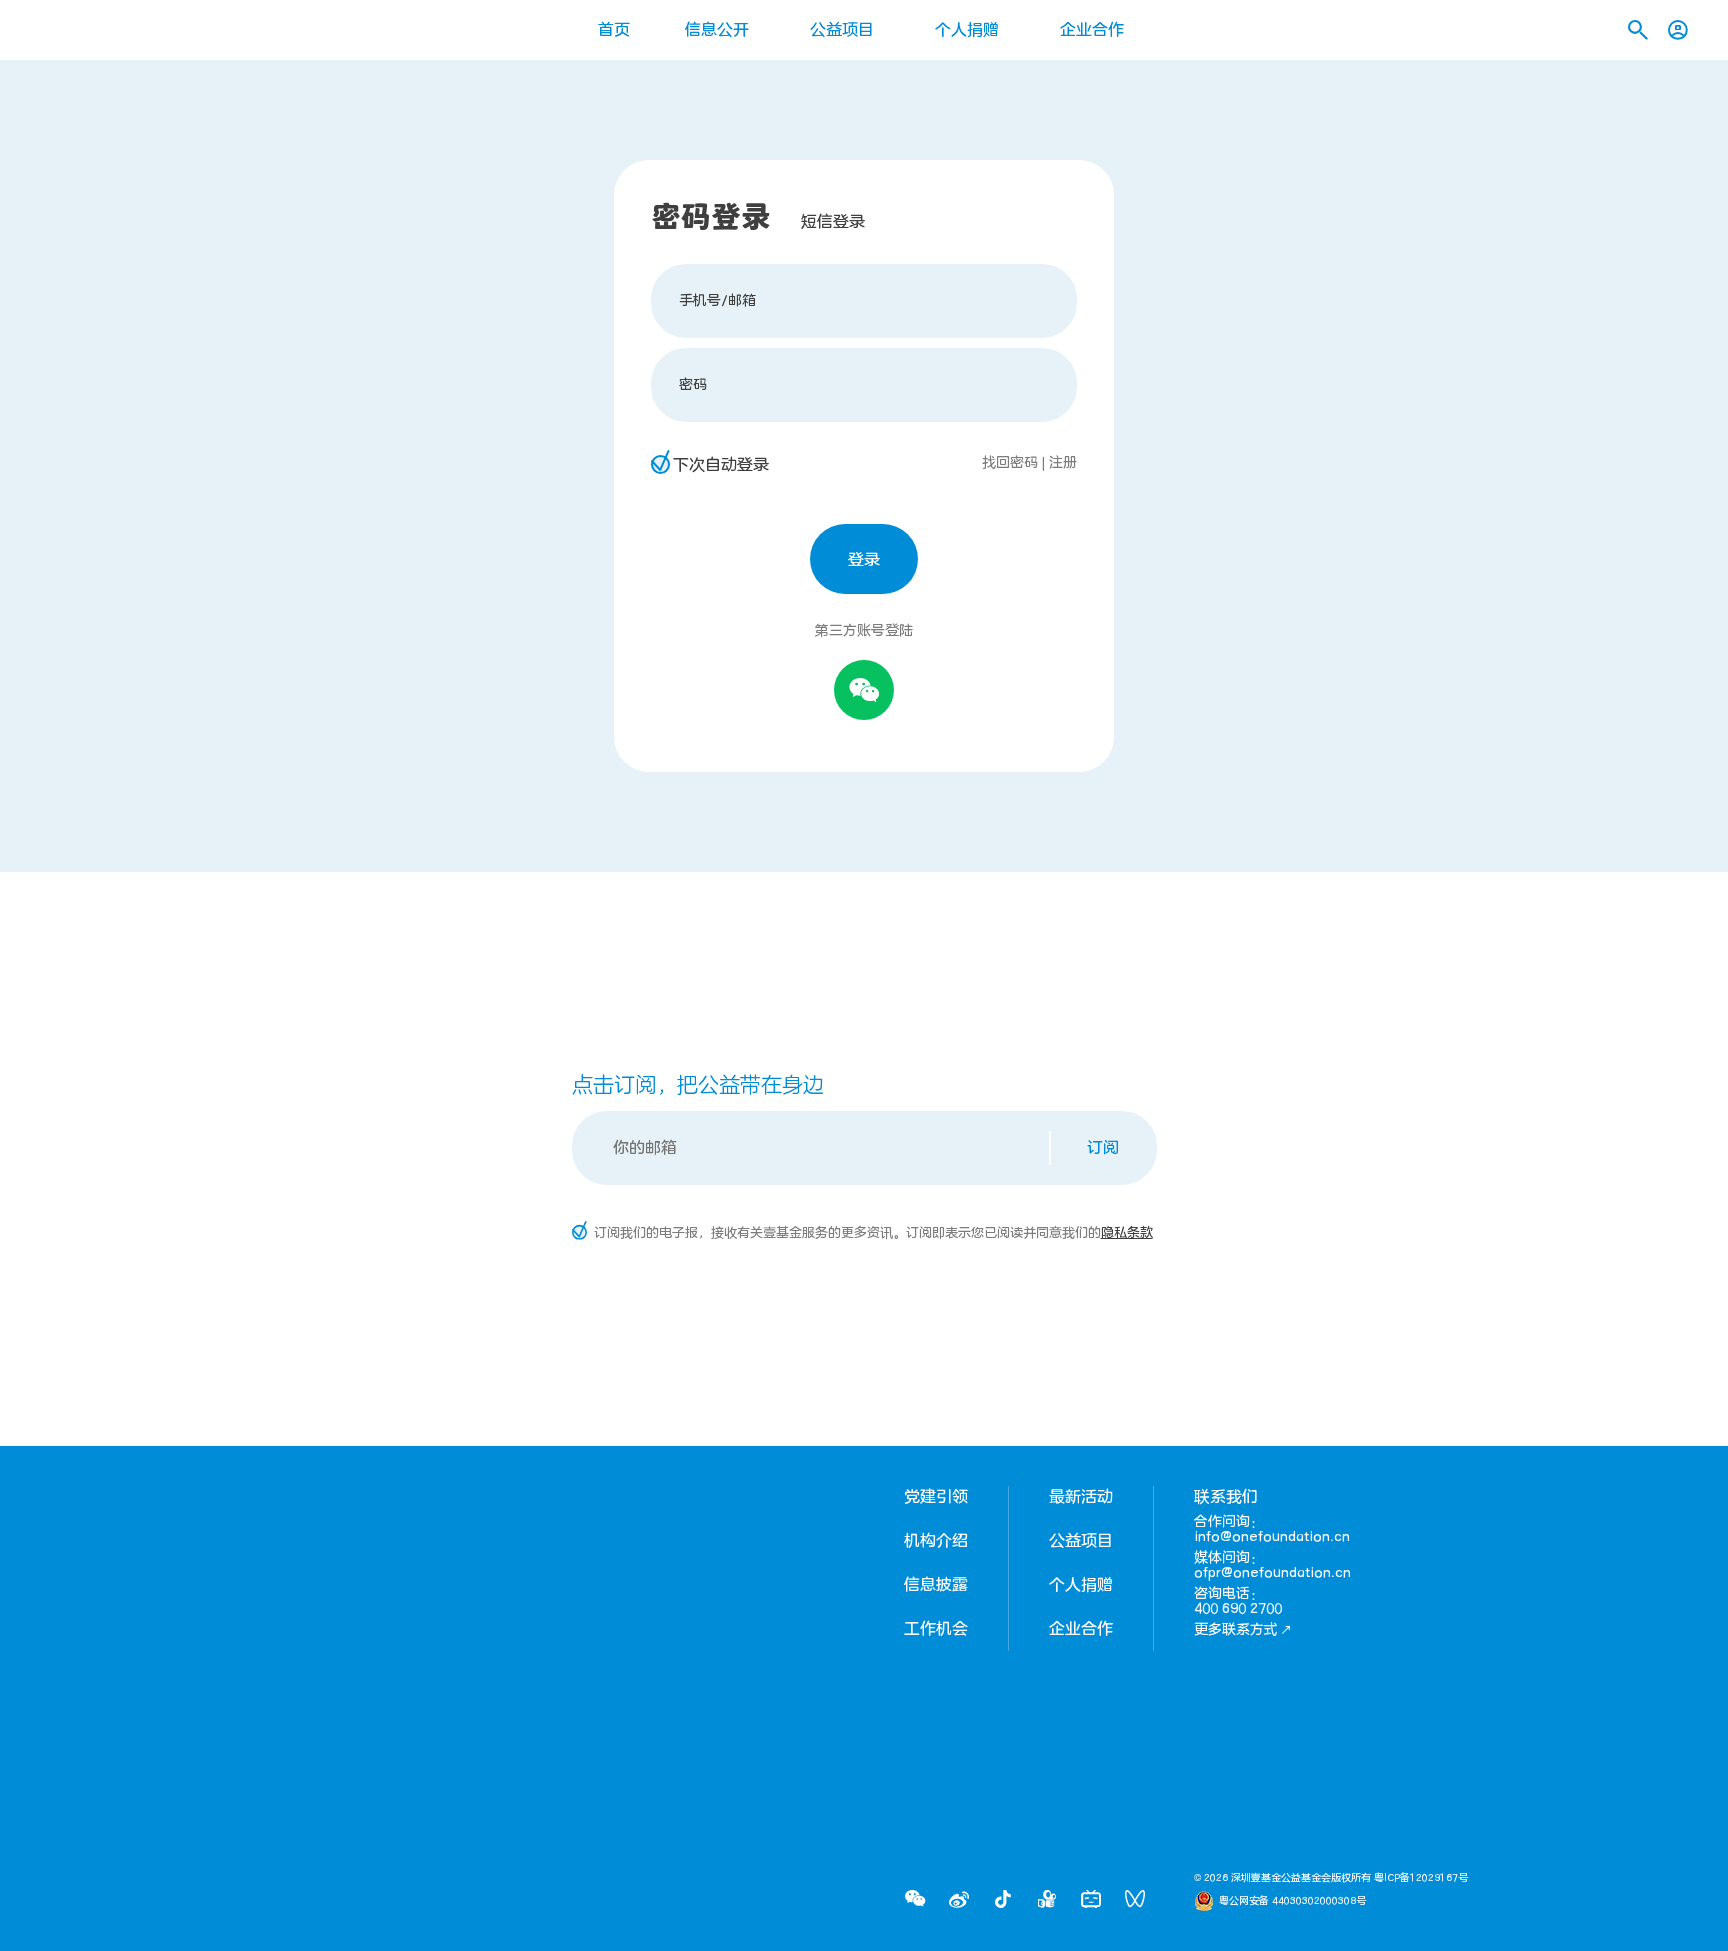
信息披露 (936, 1585)
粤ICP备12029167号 (1421, 1878)
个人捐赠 (967, 30)
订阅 (1103, 1148)
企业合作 (1092, 30)
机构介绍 (936, 1541)
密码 (693, 384)
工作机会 (936, 1629)
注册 (1063, 462)
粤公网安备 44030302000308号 (1292, 1901)
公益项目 (842, 30)
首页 (614, 30)
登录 (864, 560)
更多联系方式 (1236, 1629)
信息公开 (717, 30)
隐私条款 (1127, 1233)
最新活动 (1081, 1497)
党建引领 (936, 1497)
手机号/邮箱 (717, 300)
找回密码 (1010, 462)
